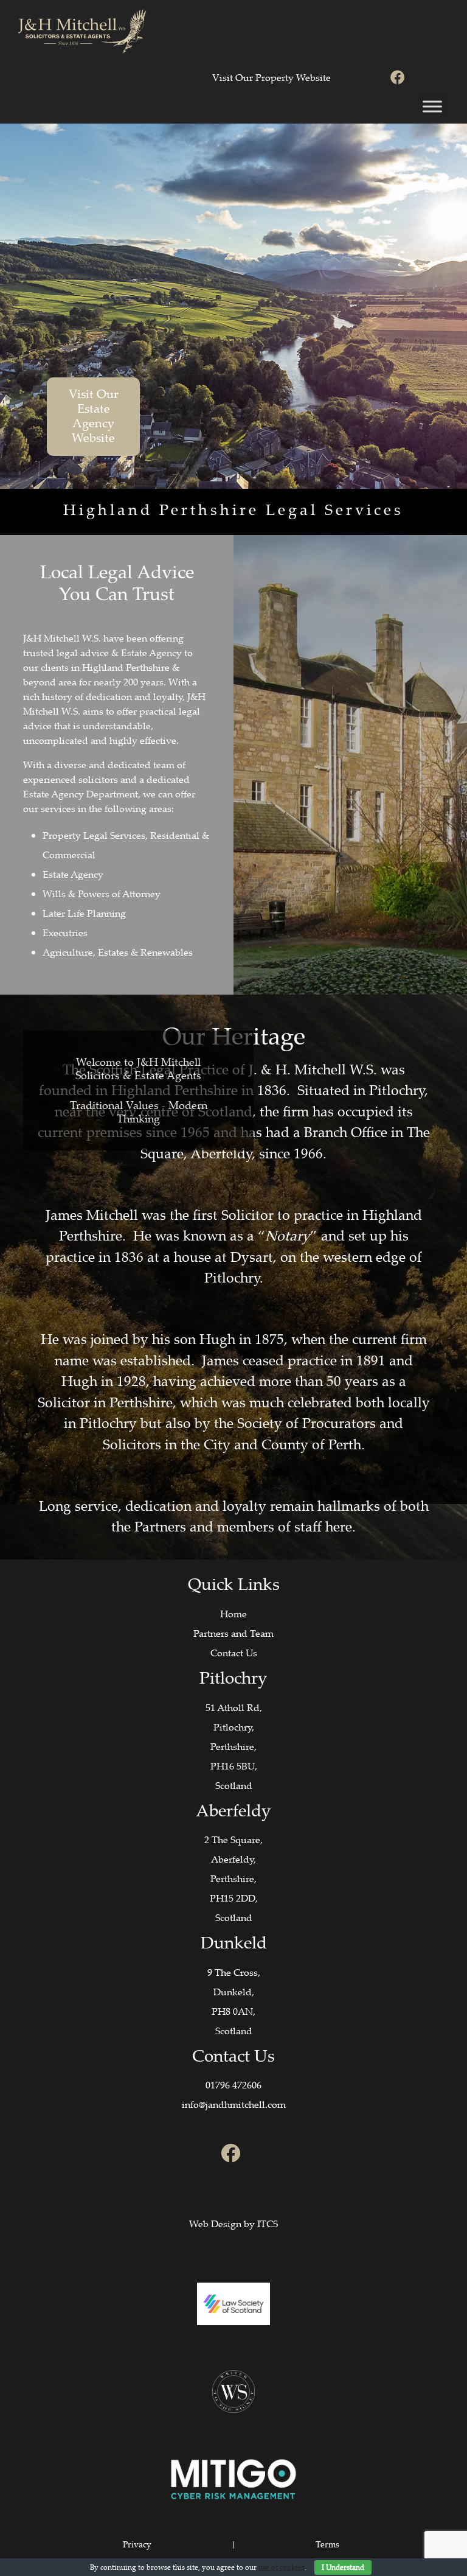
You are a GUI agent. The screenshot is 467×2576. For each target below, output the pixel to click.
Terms (327, 2544)
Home (233, 1614)
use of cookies (282, 2567)
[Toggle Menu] (432, 106)
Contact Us (234, 1653)
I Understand (343, 2567)
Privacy (137, 2544)
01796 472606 (233, 2085)
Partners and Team (233, 1633)
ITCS (268, 2224)
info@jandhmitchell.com (234, 2104)
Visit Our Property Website (272, 77)
